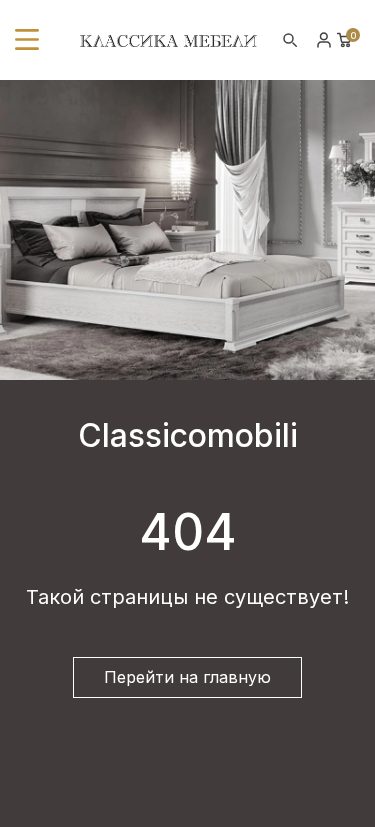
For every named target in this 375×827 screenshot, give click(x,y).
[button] (27, 40)
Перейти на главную (187, 677)
